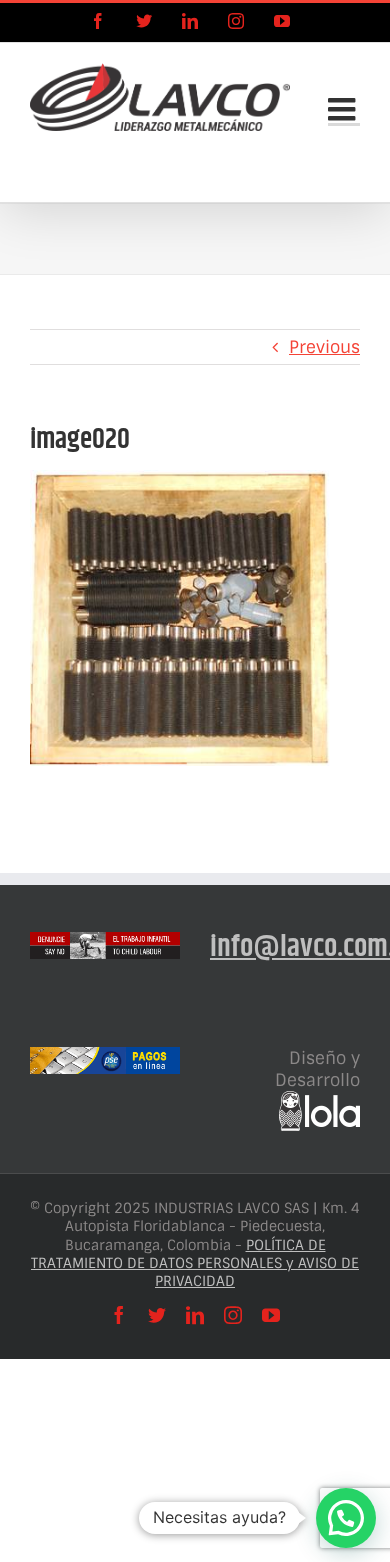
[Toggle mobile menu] (344, 109)
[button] (346, 1518)
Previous (324, 347)
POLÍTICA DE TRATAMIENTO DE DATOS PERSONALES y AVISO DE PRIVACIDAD (195, 1263)
